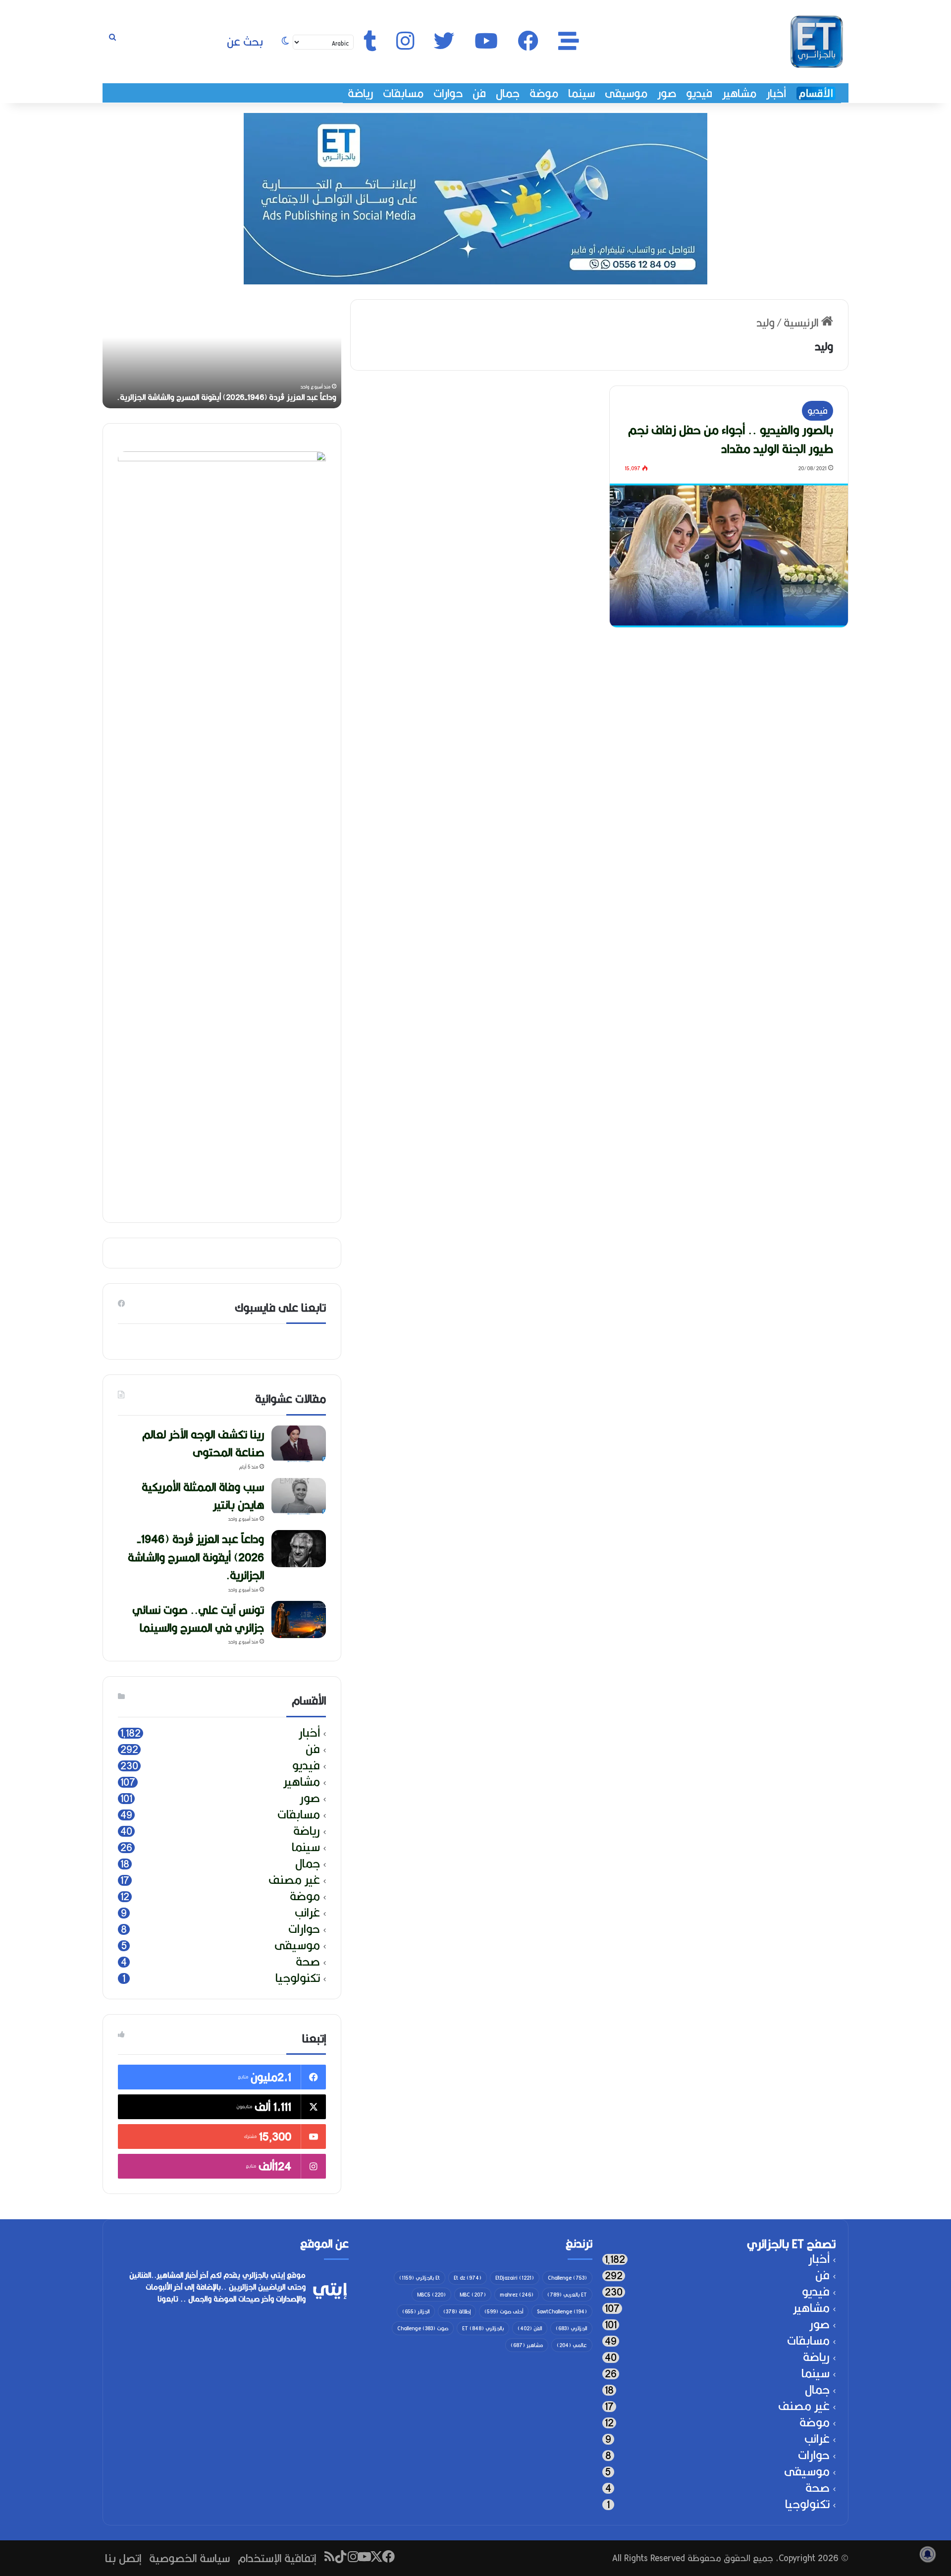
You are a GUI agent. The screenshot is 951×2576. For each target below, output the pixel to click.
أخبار (776, 93)
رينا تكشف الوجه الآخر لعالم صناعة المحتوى (203, 1443)
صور (667, 93)
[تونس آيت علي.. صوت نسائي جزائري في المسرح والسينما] (299, 1619)
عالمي (572, 2345)
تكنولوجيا (298, 1978)
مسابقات (403, 93)
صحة (308, 1962)
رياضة (360, 93)
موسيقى (626, 93)
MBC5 (431, 2295)
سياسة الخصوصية (189, 2558)
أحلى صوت (504, 2311)
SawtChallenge (562, 2311)
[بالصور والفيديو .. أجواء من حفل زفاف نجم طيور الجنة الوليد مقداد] (729, 555)
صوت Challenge (423, 2328)
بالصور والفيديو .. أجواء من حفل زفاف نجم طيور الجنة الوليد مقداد (731, 439)
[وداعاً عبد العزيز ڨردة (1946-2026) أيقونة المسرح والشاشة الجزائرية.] (299, 1549)
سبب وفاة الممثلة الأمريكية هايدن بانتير (203, 1496)
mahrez (517, 2295)
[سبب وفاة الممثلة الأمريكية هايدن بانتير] (299, 1497)
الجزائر (416, 2311)
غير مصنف (294, 1880)
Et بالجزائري (420, 2278)
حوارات (448, 93)
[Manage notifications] (928, 2554)
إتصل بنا (123, 2558)
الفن (530, 2328)
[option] (222, 354)
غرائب (307, 1913)
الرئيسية (802, 322)
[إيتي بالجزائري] (817, 42)
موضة (544, 93)
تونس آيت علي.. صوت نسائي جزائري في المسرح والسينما (198, 1618)
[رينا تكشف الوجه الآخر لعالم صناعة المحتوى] (299, 1444)
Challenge (567, 2278)
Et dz (468, 2278)
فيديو (699, 93)
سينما (581, 93)
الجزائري (571, 2328)
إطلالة (457, 2311)
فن (479, 93)
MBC (473, 2295)
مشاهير (739, 93)
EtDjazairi (515, 2278)
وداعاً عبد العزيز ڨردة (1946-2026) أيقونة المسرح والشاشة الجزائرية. (227, 397)
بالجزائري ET (483, 2328)
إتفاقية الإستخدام (277, 2558)
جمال (508, 93)
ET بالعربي (567, 2295)
